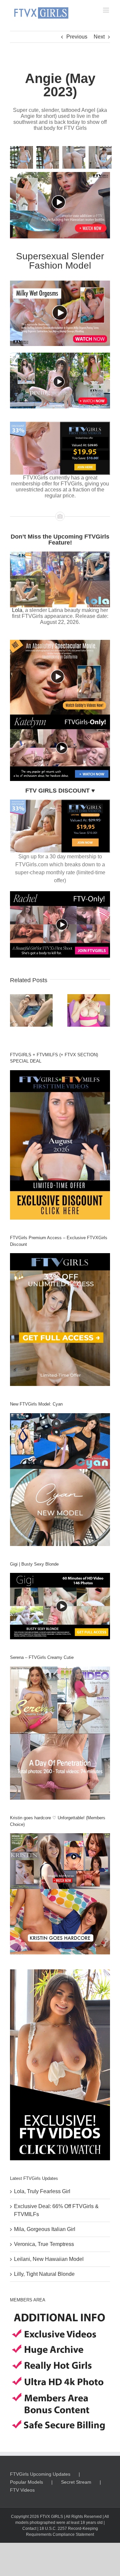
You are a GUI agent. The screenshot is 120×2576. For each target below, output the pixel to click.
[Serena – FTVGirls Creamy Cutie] (60, 1733)
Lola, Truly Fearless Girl (42, 2191)
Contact (29, 2529)
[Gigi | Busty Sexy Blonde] (60, 1606)
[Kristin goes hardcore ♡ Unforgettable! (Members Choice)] (60, 1894)
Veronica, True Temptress (44, 2244)
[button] (15, 1010)
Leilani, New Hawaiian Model (49, 2259)
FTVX (45, 2517)
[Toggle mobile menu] (106, 10)
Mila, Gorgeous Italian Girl (45, 2229)
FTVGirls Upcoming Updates (40, 2474)
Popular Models (26, 2482)
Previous (77, 37)
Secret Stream (76, 2482)
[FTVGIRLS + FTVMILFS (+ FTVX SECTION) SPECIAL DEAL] (60, 1145)
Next (99, 37)
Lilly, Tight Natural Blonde (44, 2274)
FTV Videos (22, 2490)
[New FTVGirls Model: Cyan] (60, 1480)
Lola (17, 610)
